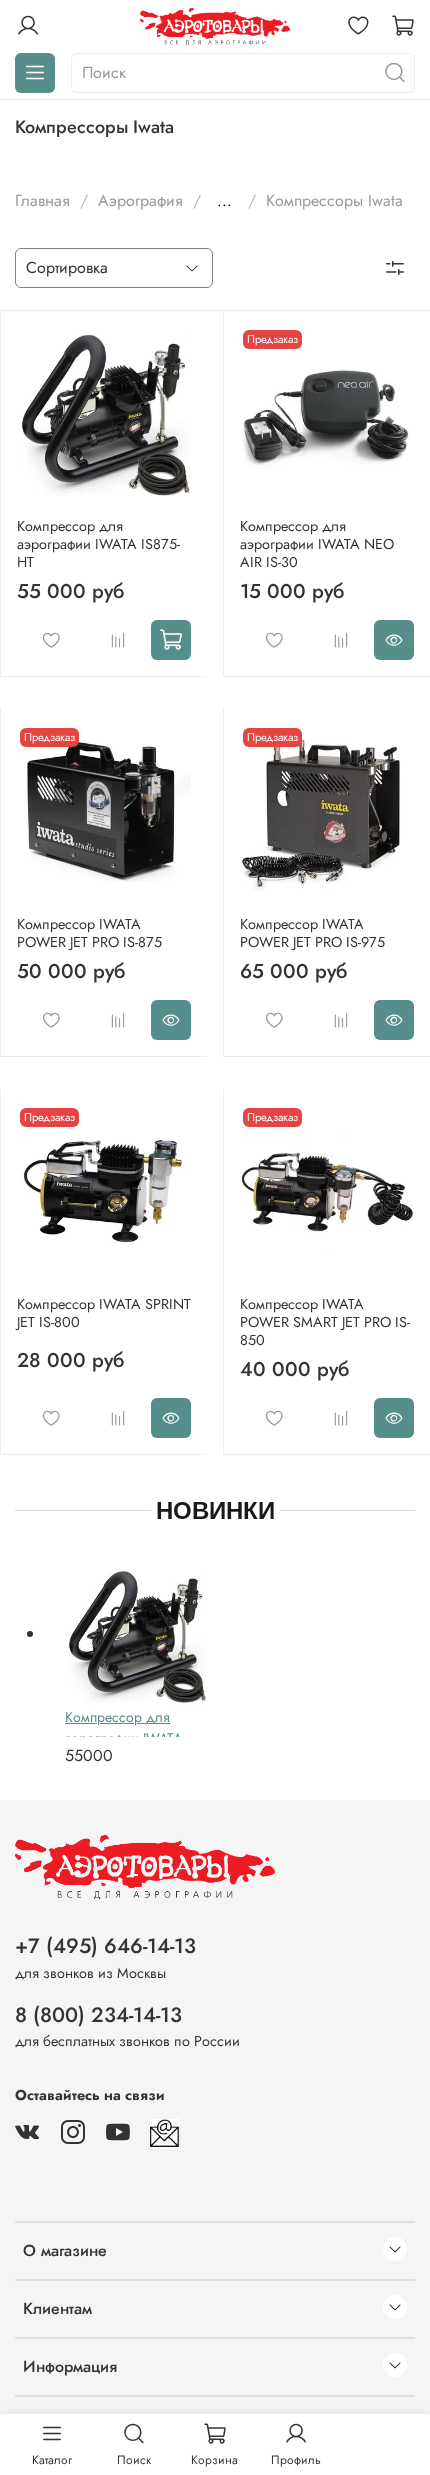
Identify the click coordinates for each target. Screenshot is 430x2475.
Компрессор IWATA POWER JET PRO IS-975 (312, 933)
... (224, 201)
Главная (42, 200)
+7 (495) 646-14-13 (105, 1946)
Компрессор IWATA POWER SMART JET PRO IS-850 (325, 1322)
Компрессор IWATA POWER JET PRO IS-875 (89, 933)
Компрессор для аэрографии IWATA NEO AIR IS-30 (317, 544)
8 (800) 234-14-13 (98, 2015)
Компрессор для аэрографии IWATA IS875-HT (98, 544)
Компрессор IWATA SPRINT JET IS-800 (104, 1313)
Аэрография (140, 200)
